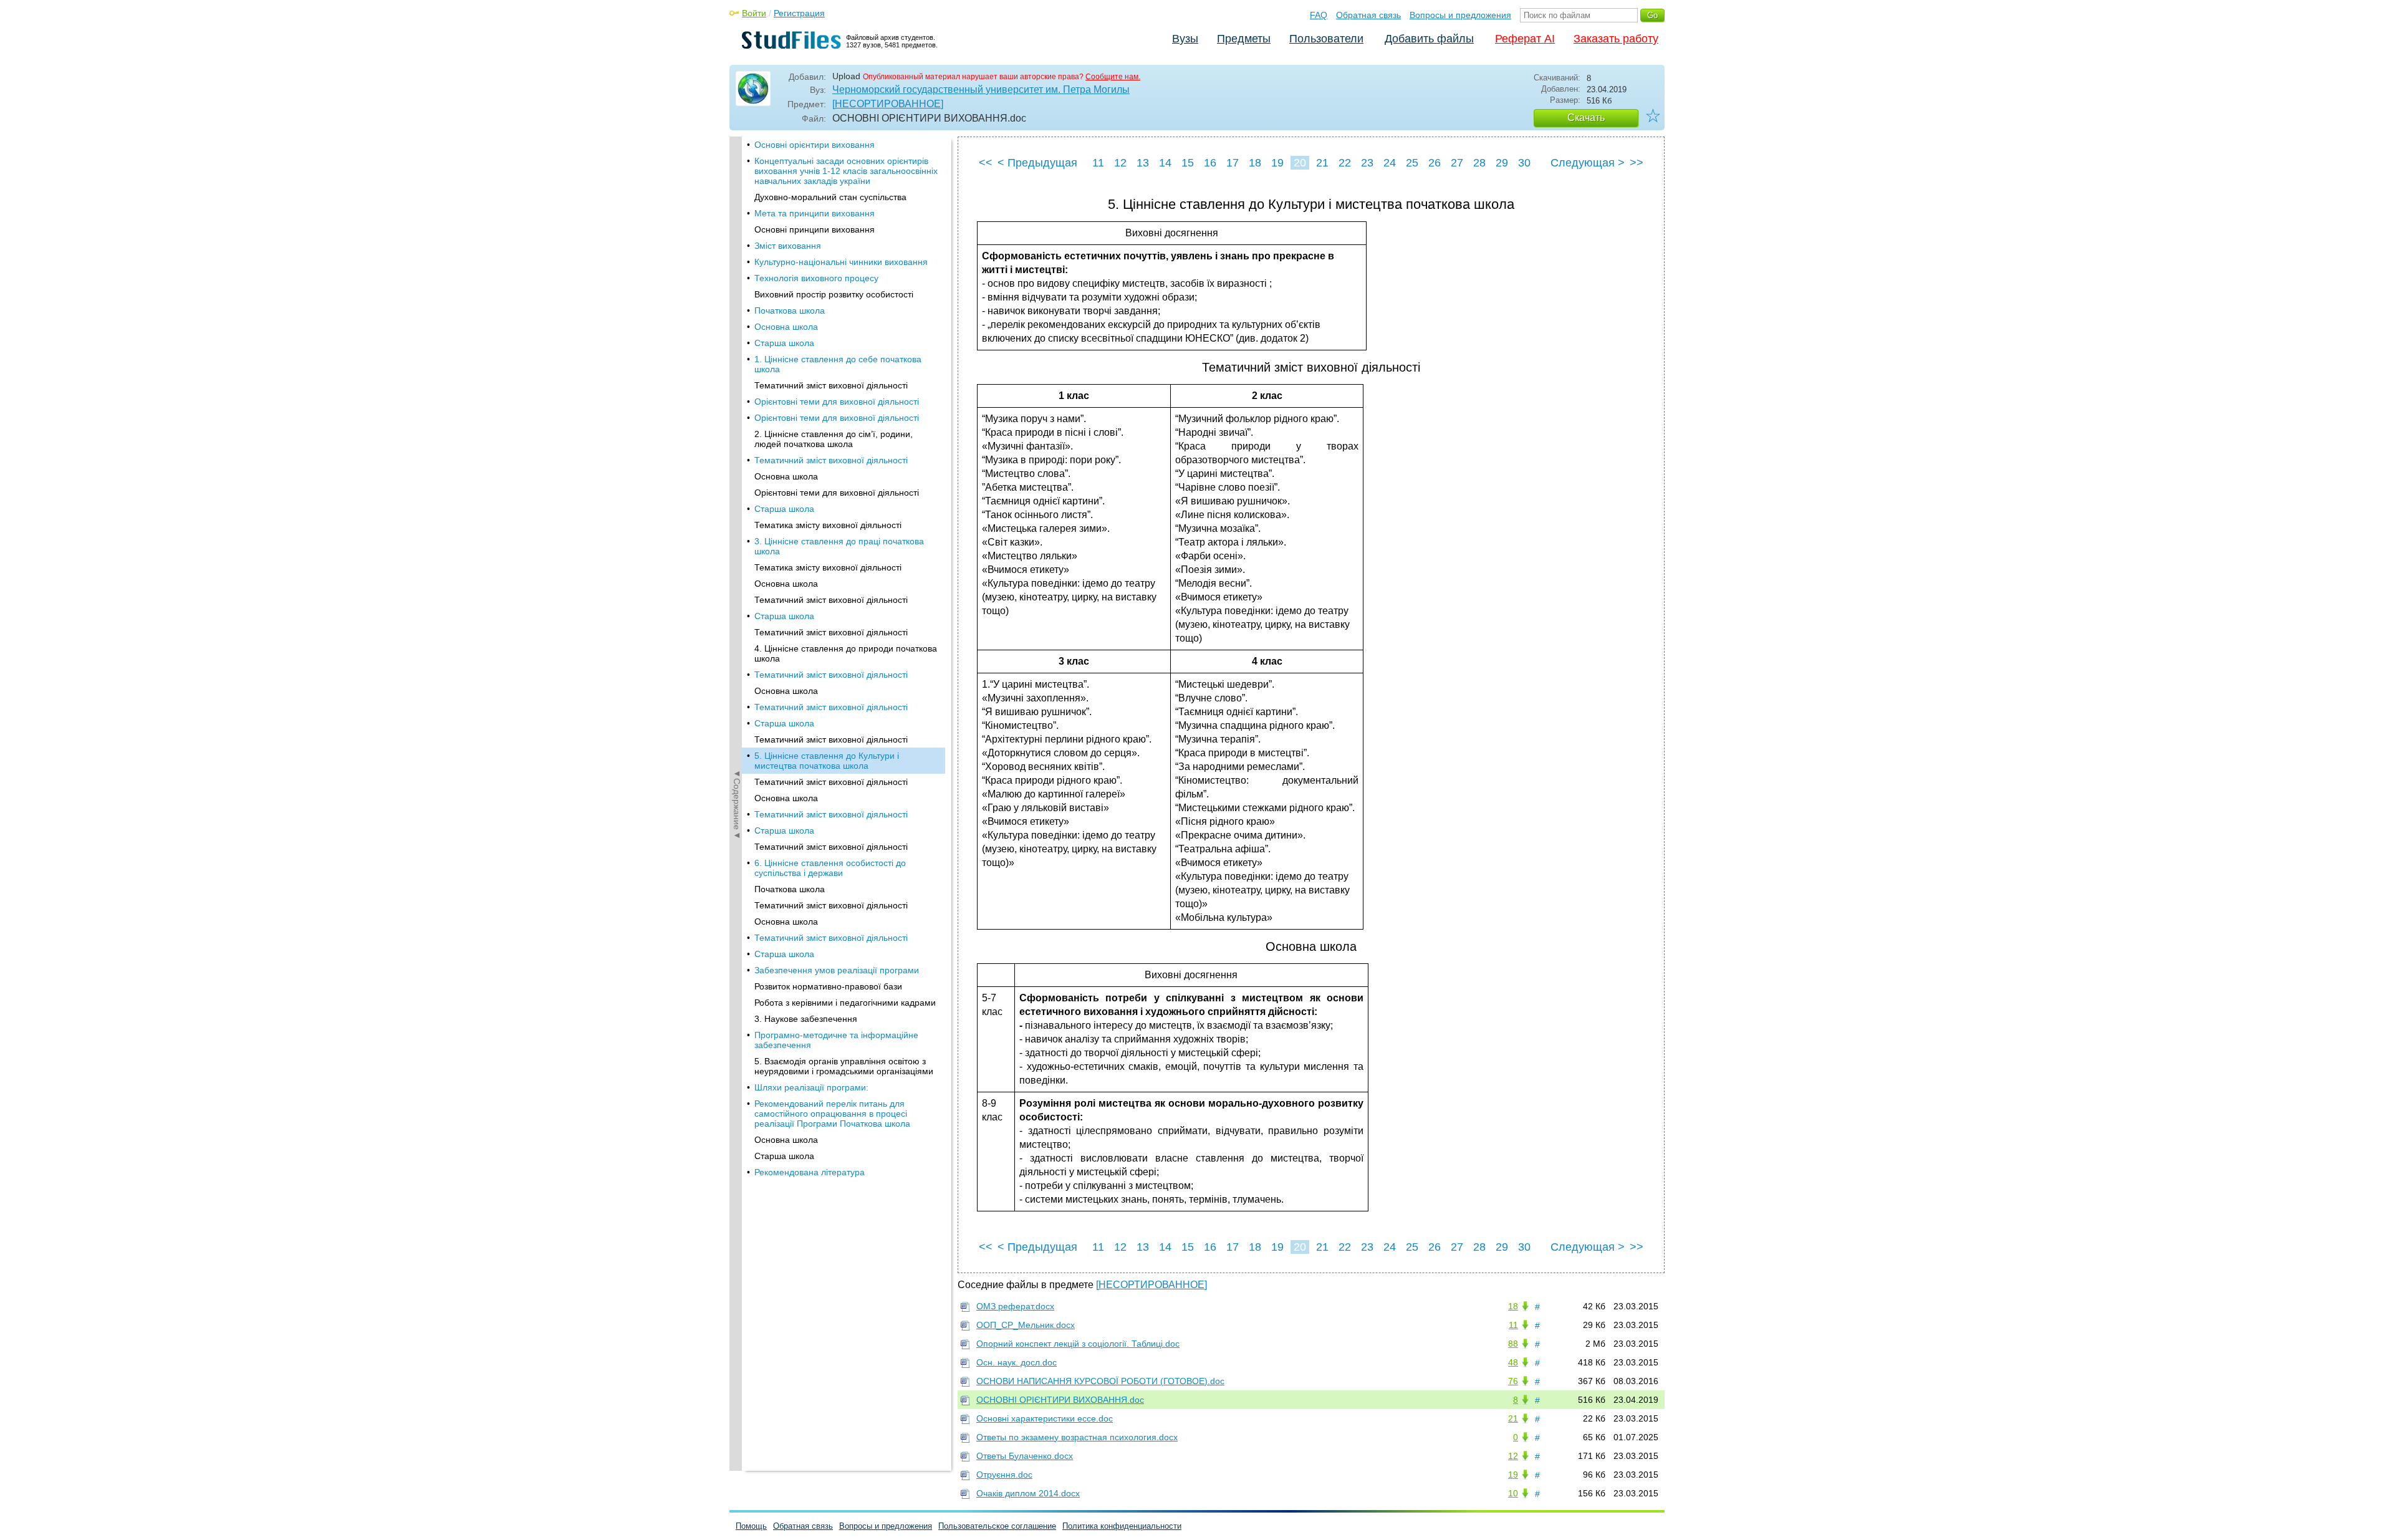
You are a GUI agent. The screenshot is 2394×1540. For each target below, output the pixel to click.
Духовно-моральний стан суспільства (830, 197)
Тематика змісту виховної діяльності (828, 525)
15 (1188, 163)
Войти (754, 13)
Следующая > (1588, 163)
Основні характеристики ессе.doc (1045, 1418)
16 (1210, 163)
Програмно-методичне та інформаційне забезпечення (836, 1040)
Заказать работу (1616, 39)
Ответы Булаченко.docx (1025, 1456)
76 (1513, 1381)
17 (1233, 163)
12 (1120, 163)
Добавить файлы (1429, 39)
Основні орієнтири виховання (815, 145)
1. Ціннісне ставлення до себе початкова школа (838, 364)
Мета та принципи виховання (815, 213)
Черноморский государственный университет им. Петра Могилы (981, 89)
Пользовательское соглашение (997, 1526)
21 (1322, 163)
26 (1435, 163)
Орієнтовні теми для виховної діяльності (837, 402)
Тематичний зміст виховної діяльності (831, 385)
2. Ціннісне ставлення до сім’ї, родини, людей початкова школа (834, 439)
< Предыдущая (1037, 163)
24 (1390, 163)
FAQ (1319, 15)
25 (1412, 163)
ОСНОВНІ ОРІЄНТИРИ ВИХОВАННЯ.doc (1060, 1400)
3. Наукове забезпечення (806, 1019)
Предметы (1244, 39)
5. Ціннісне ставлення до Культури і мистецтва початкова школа (827, 761)
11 (1098, 163)
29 (1502, 163)
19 (1277, 163)
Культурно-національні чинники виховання (841, 262)
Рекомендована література (810, 1172)
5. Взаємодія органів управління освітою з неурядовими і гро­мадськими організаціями (844, 1066)
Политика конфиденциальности (1122, 1526)
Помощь (751, 1526)
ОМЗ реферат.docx (1015, 1306)
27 (1457, 163)
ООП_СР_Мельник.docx (1026, 1325)
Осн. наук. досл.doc (1017, 1362)
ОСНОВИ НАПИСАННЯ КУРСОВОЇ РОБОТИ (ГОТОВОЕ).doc (1100, 1381)
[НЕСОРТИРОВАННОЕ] (888, 104)
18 (1255, 163)
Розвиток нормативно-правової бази (828, 986)
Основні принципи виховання (815, 229)
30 (1524, 163)
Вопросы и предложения (1460, 15)
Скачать (1586, 118)
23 (1367, 163)
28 (1479, 163)
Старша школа (784, 343)
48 (1513, 1362)
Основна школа (786, 327)
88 (1513, 1344)
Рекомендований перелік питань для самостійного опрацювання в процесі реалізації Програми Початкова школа (832, 1114)
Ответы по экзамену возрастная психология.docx (1077, 1437)
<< (986, 163)
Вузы (1185, 39)
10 (1513, 1493)
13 (1143, 163)
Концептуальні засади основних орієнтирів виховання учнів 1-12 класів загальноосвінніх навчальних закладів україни (846, 171)
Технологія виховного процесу (816, 278)
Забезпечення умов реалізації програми (837, 970)
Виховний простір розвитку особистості (834, 294)
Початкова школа (790, 310)
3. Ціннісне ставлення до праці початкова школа (839, 546)
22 (1345, 163)
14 (1165, 163)
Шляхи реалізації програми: (811, 1087)
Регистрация (799, 13)
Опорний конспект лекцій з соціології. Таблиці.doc (1078, 1344)
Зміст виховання (788, 246)
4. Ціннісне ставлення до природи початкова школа (846, 653)
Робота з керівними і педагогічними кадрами (845, 1003)
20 (1300, 163)
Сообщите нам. (1113, 77)
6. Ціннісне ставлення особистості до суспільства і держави (830, 868)
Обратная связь (1368, 15)
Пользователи (1326, 39)
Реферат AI (1525, 39)
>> (1637, 163)
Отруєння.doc (1004, 1475)
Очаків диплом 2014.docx (1028, 1493)
